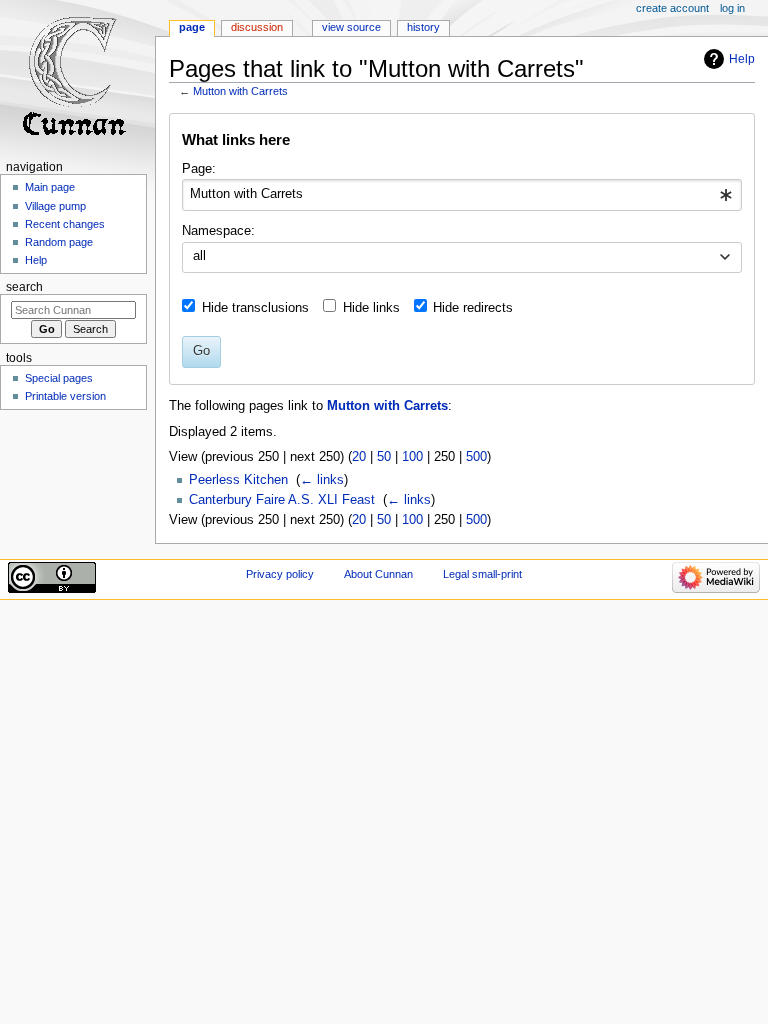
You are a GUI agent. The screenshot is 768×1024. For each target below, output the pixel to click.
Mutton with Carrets (240, 91)
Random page (59, 242)
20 (359, 457)
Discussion (257, 27)
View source (351, 27)
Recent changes (65, 224)
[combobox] (461, 195)
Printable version (65, 396)
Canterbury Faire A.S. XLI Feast (282, 500)
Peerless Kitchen (238, 480)
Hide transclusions (255, 308)
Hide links (371, 308)
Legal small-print (482, 574)
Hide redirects (473, 308)
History (423, 27)
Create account (672, 8)
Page (192, 27)
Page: (199, 169)
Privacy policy (280, 574)
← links (322, 480)
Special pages (59, 378)
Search (24, 287)
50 (384, 457)
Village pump (55, 206)
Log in (732, 8)
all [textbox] (199, 256)
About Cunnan (378, 574)
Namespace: (218, 231)
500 (476, 457)
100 (412, 457)
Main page (50, 187)
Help (742, 59)
